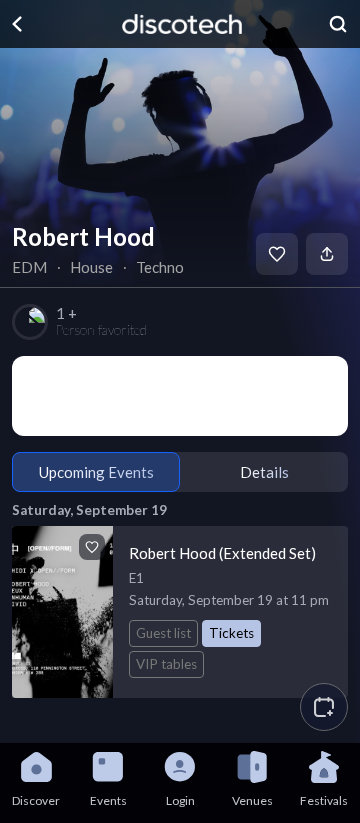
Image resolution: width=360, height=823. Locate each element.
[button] (324, 707)
